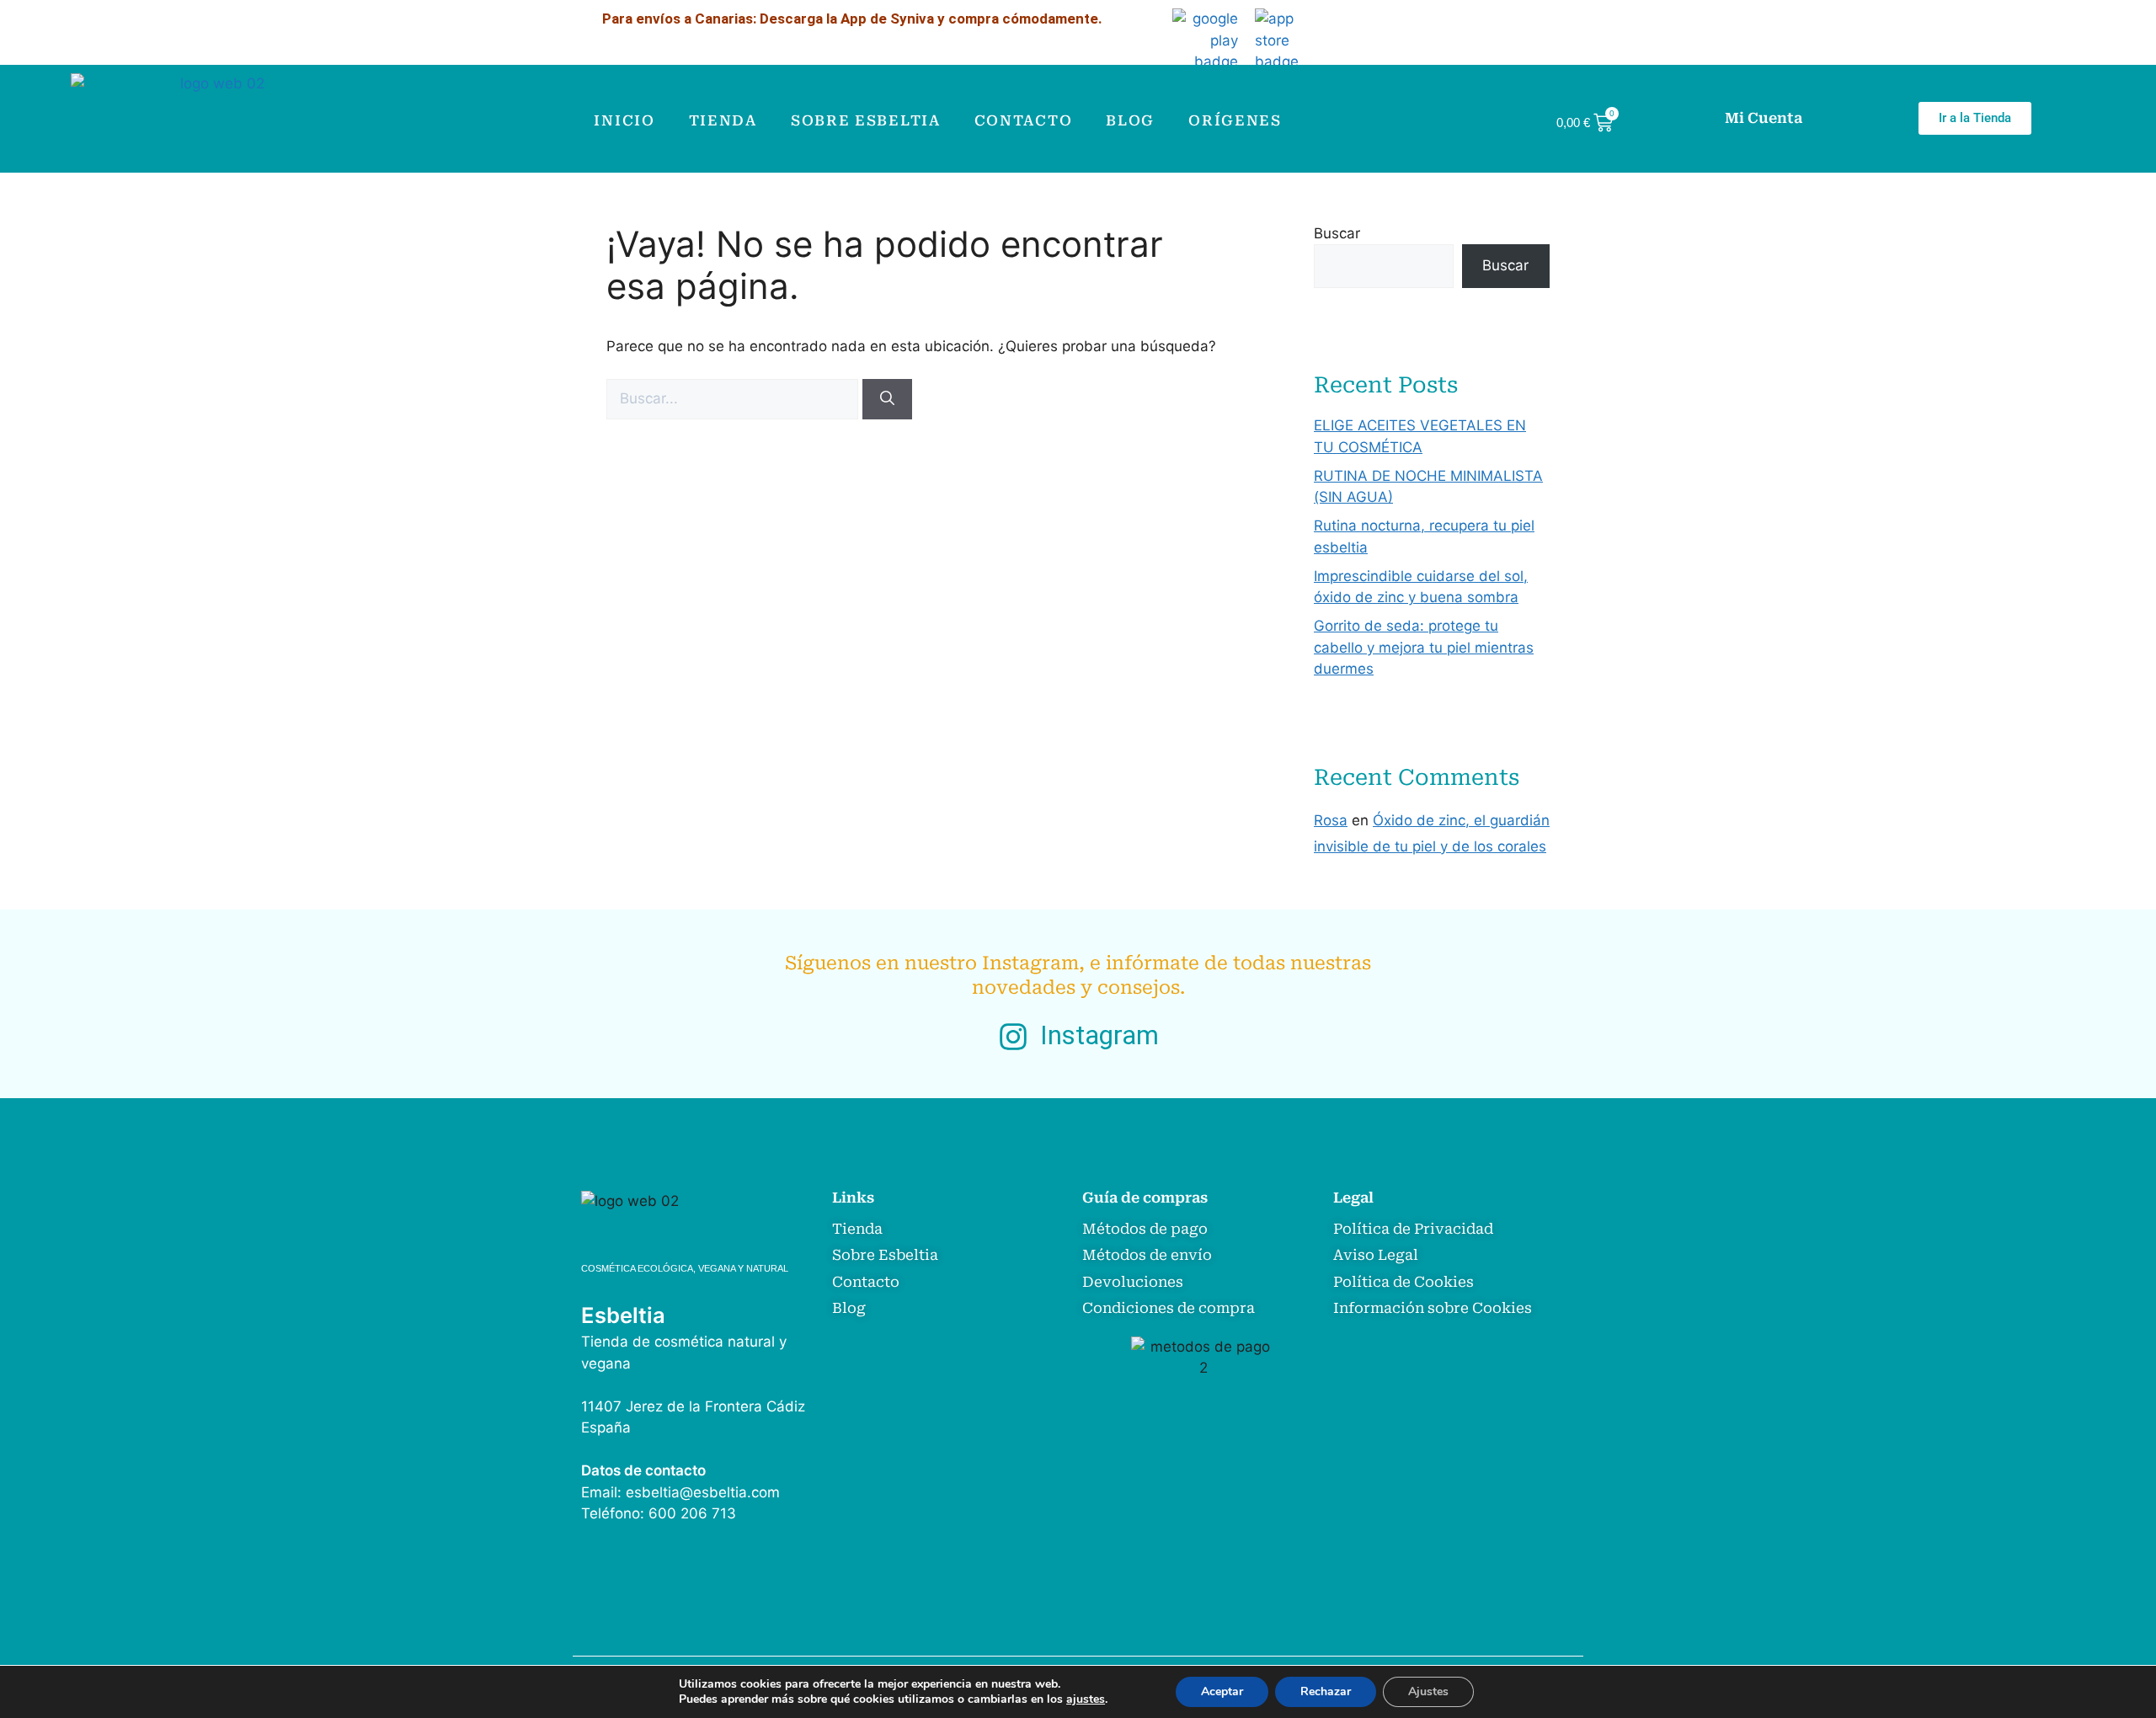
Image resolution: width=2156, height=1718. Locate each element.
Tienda (723, 120)
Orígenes (1235, 120)
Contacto (1024, 120)
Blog (1130, 120)
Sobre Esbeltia (866, 120)
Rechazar (1326, 1691)
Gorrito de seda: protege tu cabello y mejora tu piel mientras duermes (1424, 647)
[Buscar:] (734, 398)
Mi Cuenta (1764, 118)
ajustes (1086, 1699)
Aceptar (1222, 1691)
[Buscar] (887, 399)
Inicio (624, 120)
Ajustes (1428, 1691)
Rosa (1331, 820)
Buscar (1337, 233)
